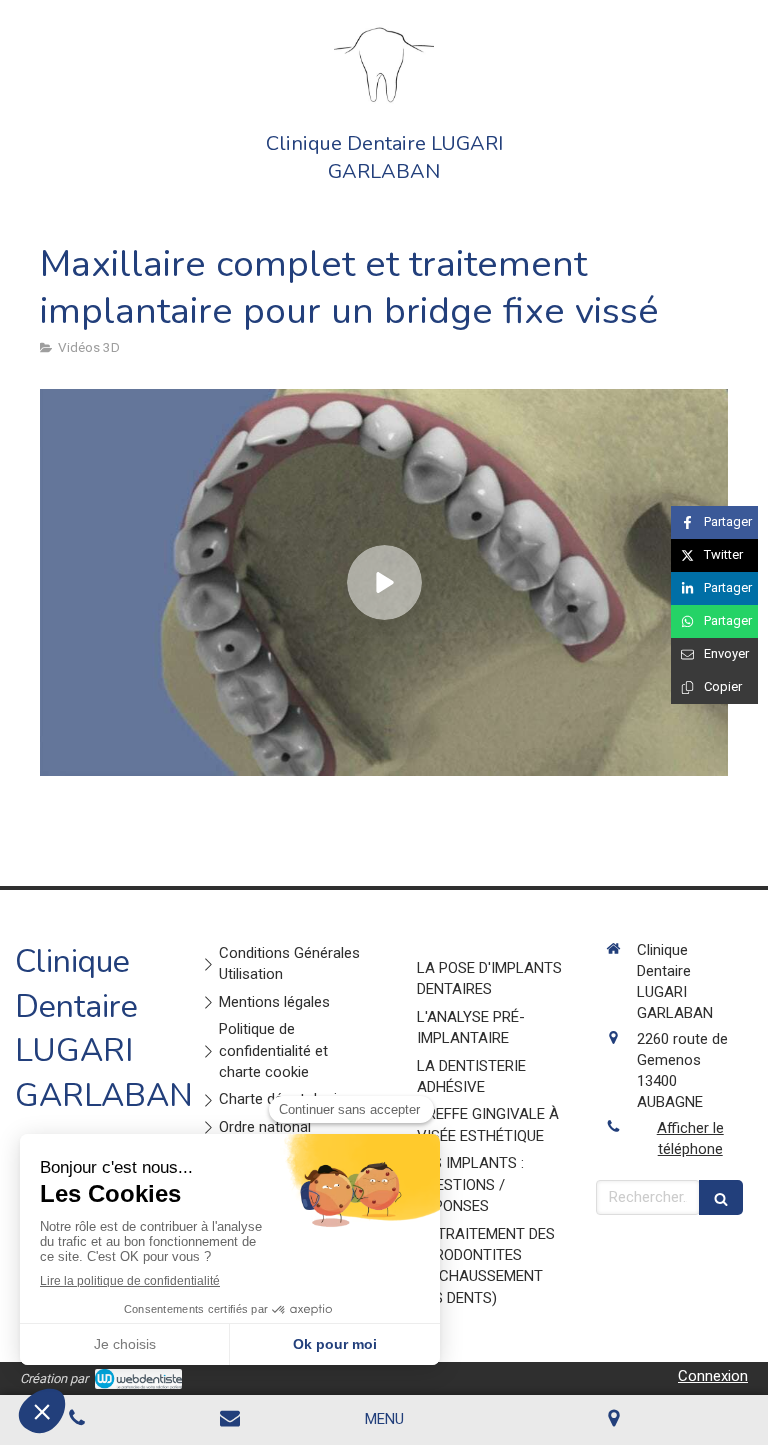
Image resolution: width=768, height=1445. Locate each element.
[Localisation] (614, 1420)
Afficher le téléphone (690, 1138)
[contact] (231, 1420)
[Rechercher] (721, 1197)
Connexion (713, 1376)
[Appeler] (77, 1420)
